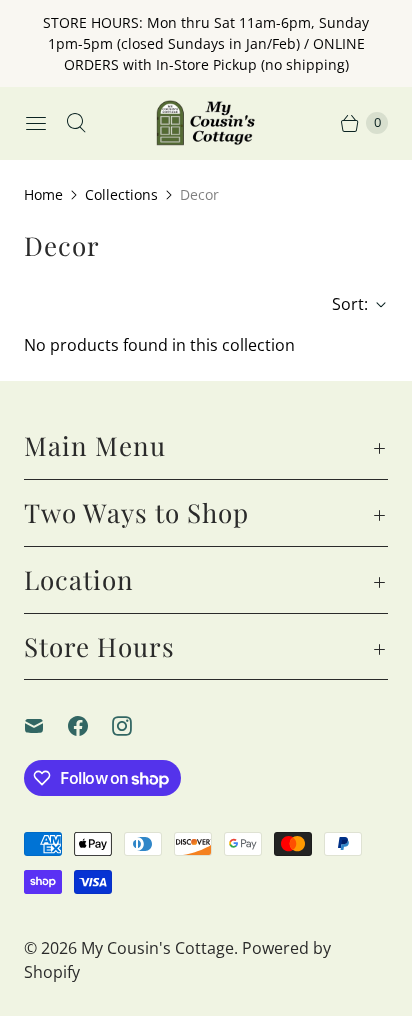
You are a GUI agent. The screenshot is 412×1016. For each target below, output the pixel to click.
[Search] (76, 123)
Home (43, 194)
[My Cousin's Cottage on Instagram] (134, 726)
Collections (121, 194)
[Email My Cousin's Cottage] (46, 726)
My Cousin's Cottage (157, 948)
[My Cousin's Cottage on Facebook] (90, 726)
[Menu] (36, 123)
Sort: (344, 304)
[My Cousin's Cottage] (206, 123)
